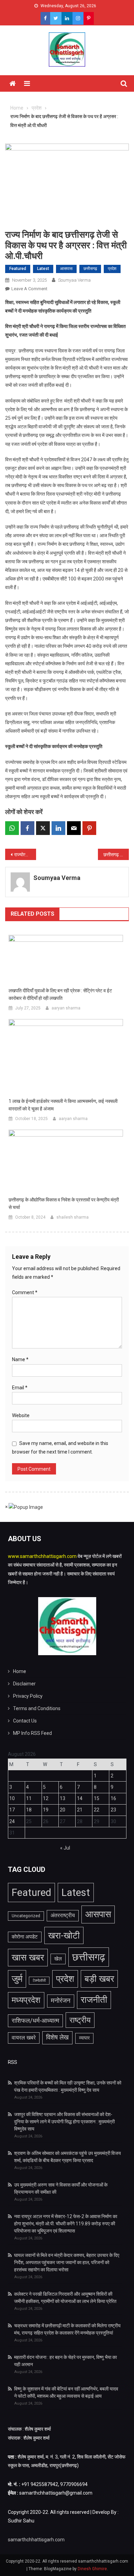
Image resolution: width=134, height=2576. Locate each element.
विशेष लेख (57, 2037)
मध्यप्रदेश (26, 2000)
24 (12, 1821)
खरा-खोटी (64, 1935)
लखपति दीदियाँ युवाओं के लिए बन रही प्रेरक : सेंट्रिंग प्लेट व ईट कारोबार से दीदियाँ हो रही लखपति (60, 994)
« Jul (65, 1848)
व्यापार (84, 2038)
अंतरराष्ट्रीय (63, 1915)
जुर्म (17, 1979)
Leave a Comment (29, 289)
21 (80, 1810)
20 (63, 1810)
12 (46, 1798)
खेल (58, 1959)
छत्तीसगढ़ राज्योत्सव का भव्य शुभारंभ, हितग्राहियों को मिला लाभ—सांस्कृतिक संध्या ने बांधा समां (116, 855)
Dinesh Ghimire (92, 2569)
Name (20, 1359)
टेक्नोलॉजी (39, 1981)
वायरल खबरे (24, 2038)
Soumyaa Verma (74, 280)
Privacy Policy (28, 1696)
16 (113, 1798)
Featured (18, 269)
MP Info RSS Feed (32, 1733)
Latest (43, 269)
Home (20, 1671)
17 (12, 1810)
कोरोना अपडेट (25, 1937)
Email (20, 1388)
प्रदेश (112, 269)
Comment (25, 1292)
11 (29, 1798)
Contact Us (25, 1721)
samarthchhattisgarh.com (36, 2540)
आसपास (66, 269)
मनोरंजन (61, 2001)
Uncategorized (26, 1916)
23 (113, 1810)
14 (80, 1798)
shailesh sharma (72, 1217)
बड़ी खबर (99, 1979)
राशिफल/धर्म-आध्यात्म (35, 2021)
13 (63, 1798)
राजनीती (94, 2000)
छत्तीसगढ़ (90, 269)
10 (12, 1798)
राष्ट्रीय (80, 2020)
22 (97, 1810)
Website (21, 1415)
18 (29, 1810)
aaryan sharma (66, 1008)
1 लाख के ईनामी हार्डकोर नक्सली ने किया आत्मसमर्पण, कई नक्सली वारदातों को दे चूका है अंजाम (63, 1105)
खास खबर (28, 1957)
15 (97, 1798)
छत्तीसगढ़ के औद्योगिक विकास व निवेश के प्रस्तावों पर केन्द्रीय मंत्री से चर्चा (64, 1204)
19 (46, 1810)
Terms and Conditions (37, 1708)
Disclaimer (24, 1684)
